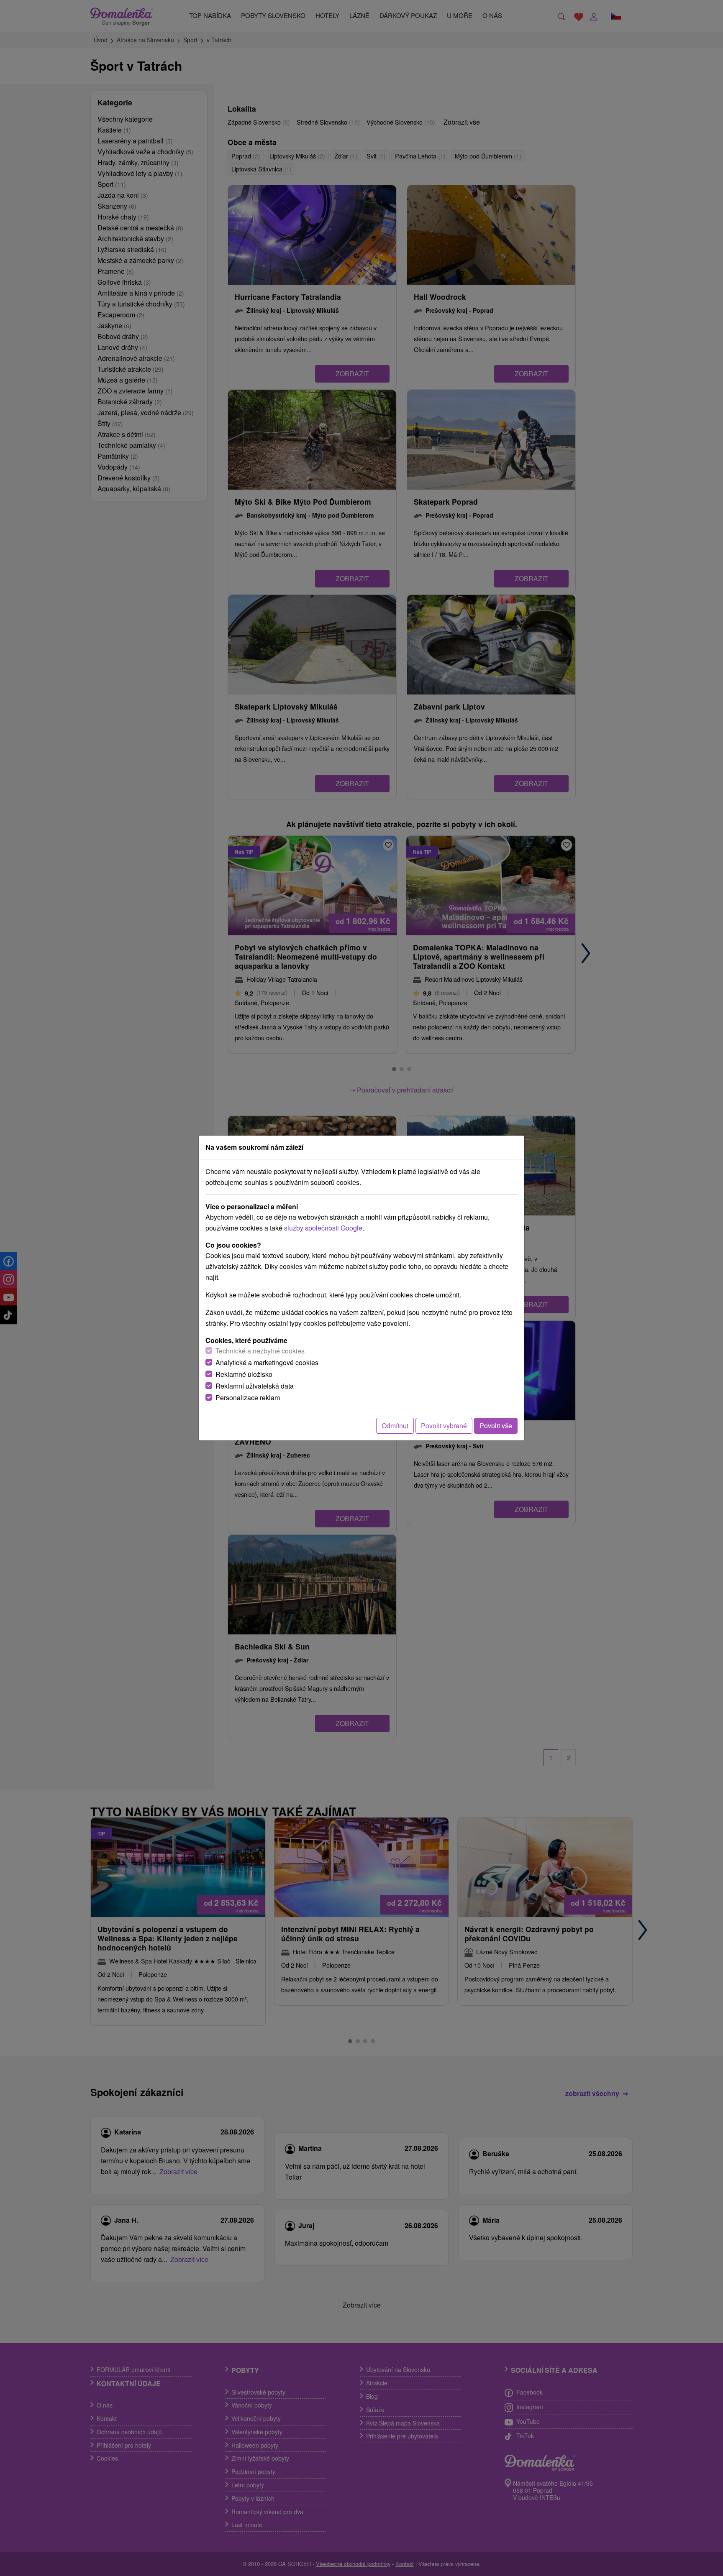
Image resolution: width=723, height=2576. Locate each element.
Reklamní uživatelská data (255, 1386)
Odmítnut (395, 1426)
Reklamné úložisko (244, 1374)
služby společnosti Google (323, 1228)
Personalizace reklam (248, 1398)
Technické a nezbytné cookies (260, 1351)
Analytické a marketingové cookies (267, 1362)
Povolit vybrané (444, 1426)
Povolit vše (496, 1426)
